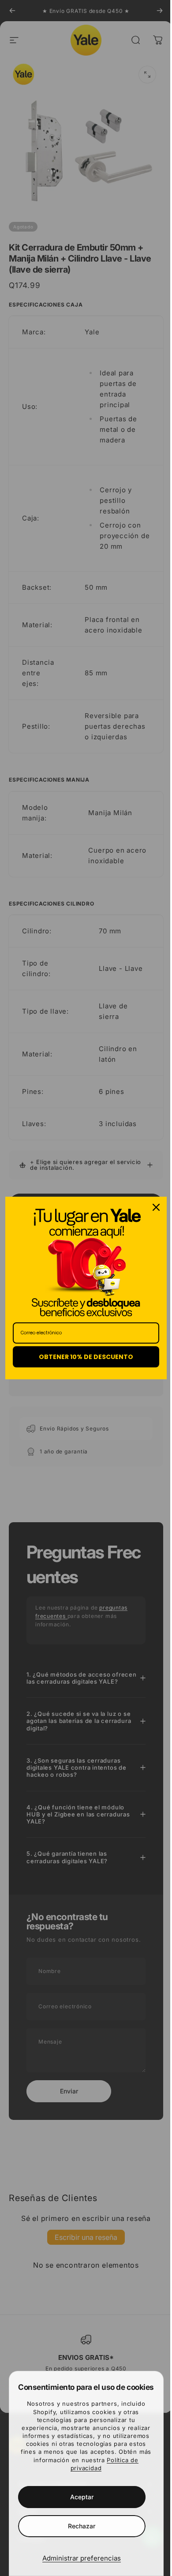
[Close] (150, 1207)
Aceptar (78, 2497)
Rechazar (79, 2526)
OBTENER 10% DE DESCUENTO (83, 1357)
